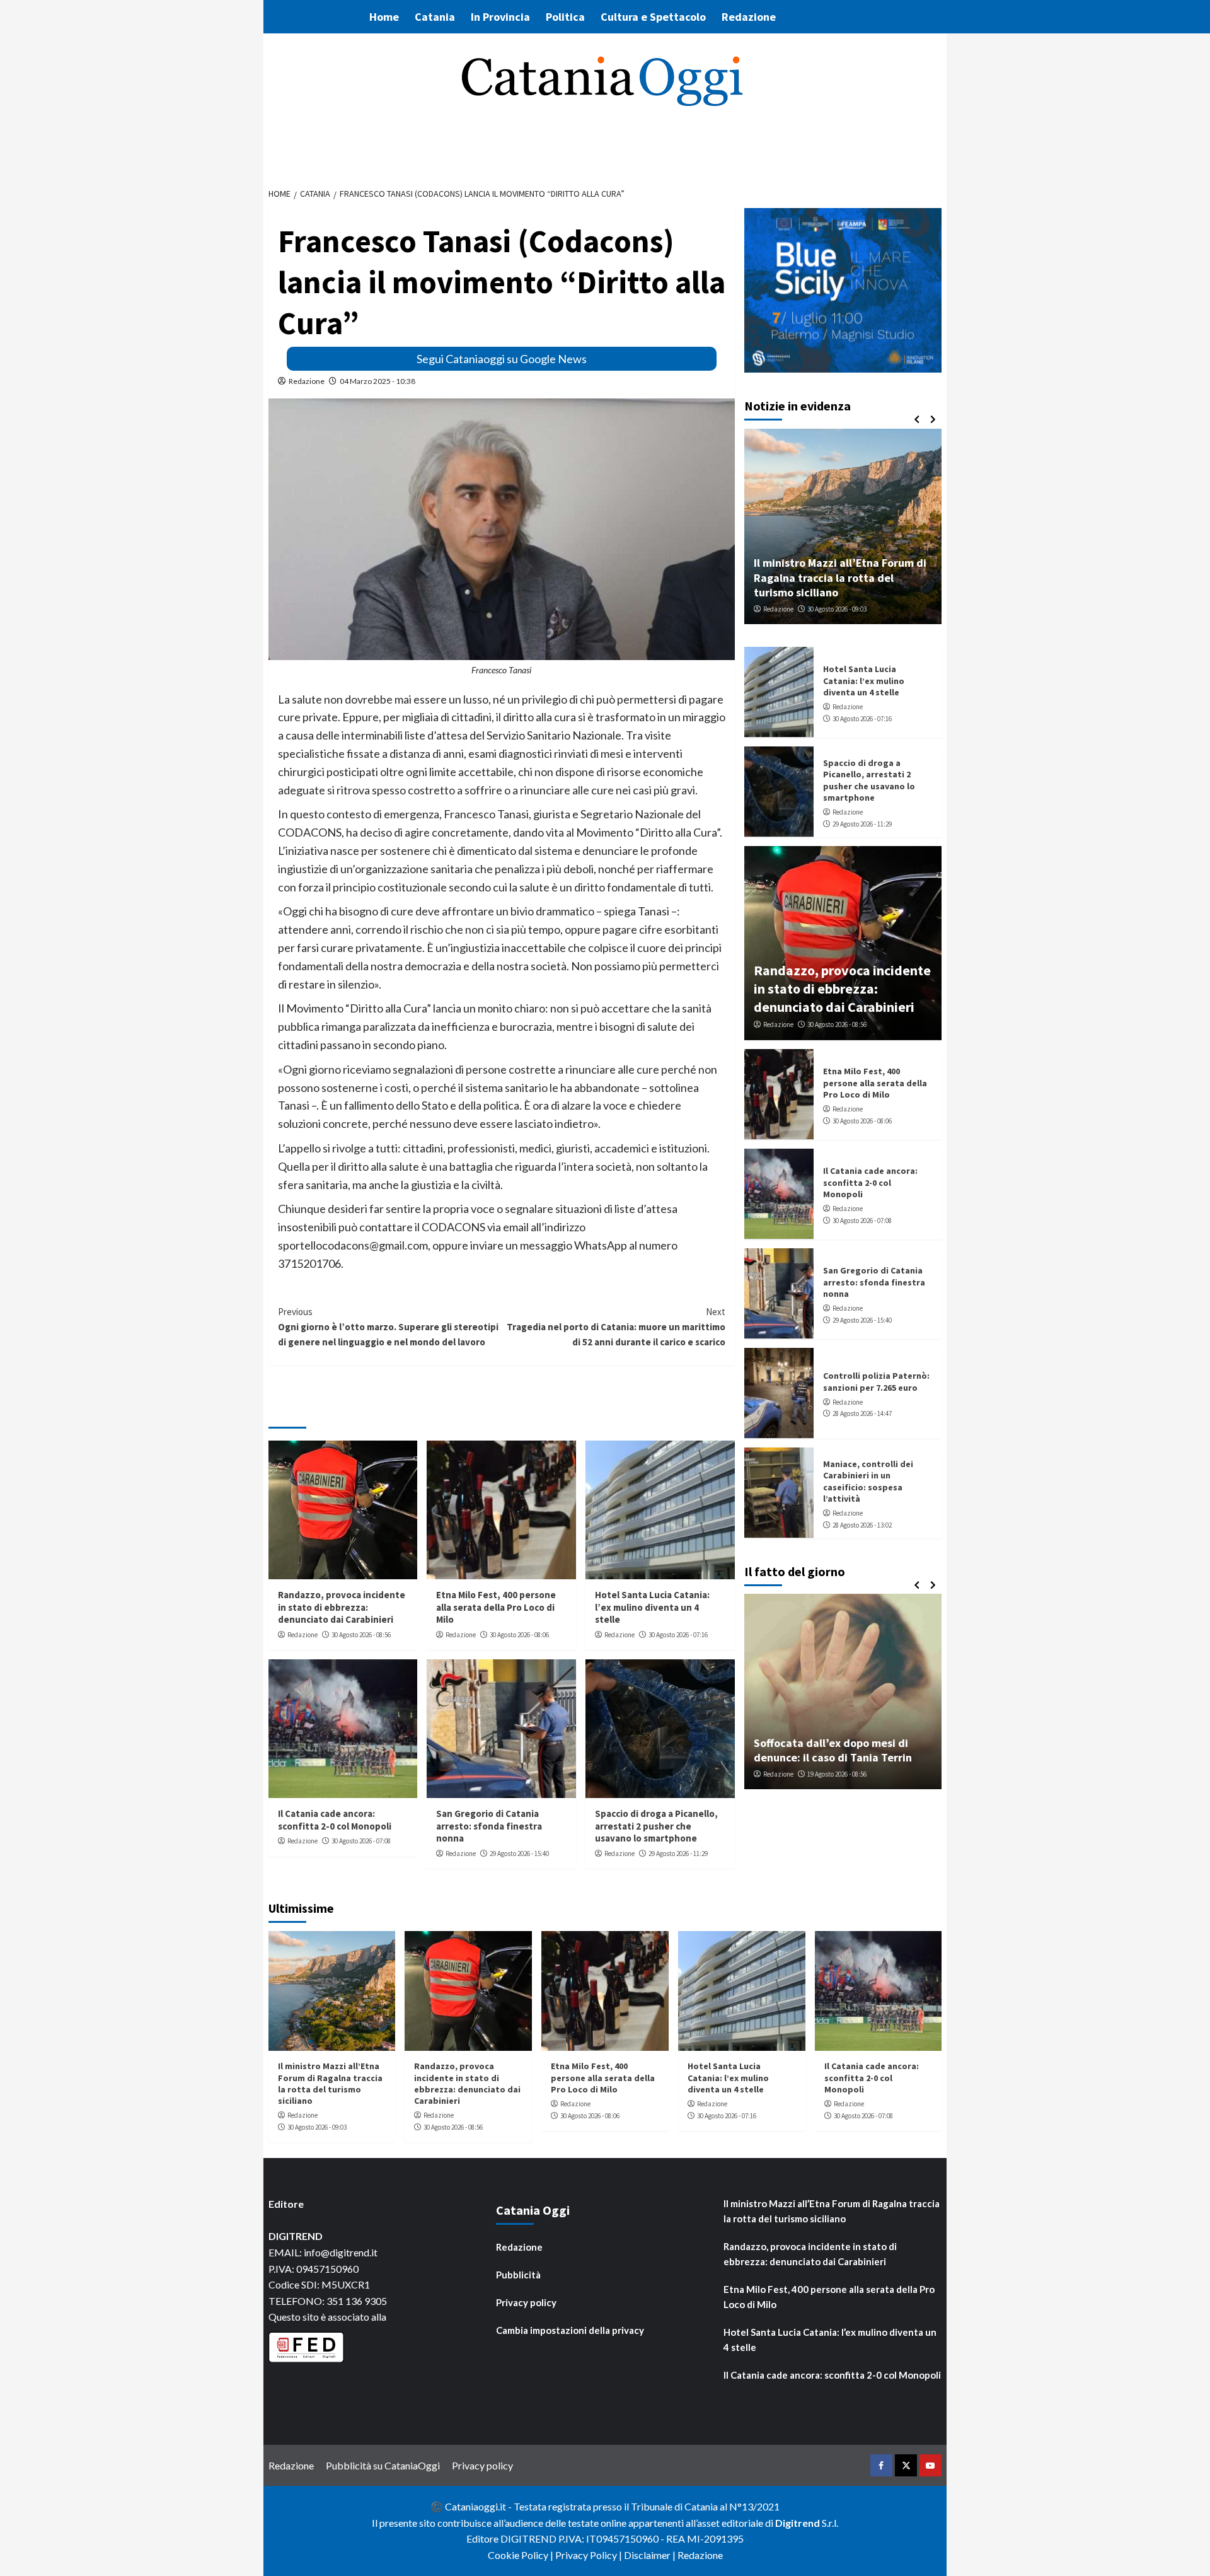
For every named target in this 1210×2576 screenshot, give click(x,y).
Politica (565, 17)
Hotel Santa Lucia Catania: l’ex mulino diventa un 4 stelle (652, 1607)
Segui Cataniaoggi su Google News (502, 359)
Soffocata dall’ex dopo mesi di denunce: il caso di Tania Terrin (833, 1750)
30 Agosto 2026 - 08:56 (361, 1635)
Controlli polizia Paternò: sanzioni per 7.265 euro (876, 1381)
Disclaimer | (651, 2555)
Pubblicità (518, 2275)
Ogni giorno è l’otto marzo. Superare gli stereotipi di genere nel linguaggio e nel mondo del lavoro (388, 1327)
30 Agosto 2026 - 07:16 (678, 1635)
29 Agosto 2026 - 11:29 (678, 1854)
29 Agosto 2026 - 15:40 (519, 1854)
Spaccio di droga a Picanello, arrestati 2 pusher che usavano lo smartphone (656, 1826)
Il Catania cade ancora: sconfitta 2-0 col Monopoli (335, 1820)
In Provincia (500, 17)
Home (384, 17)
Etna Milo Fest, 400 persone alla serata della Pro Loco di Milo (496, 1607)
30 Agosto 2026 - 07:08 (361, 1841)
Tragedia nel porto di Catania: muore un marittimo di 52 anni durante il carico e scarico (616, 1327)
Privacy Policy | (590, 2555)
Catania (435, 17)
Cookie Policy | (521, 2555)
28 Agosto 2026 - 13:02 (862, 1524)
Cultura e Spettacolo (653, 17)
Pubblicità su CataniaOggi (383, 2465)
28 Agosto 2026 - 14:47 (862, 1413)
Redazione (749, 17)
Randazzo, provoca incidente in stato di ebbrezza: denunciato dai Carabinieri (342, 1607)
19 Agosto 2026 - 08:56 (837, 1774)
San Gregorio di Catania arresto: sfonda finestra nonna (489, 1826)
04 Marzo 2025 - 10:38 (377, 381)
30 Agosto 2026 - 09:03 (837, 608)
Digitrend (798, 2523)
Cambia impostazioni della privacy (570, 2330)
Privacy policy (526, 2302)
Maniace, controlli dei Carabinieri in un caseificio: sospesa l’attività (868, 1481)
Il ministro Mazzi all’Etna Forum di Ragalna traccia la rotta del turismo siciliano (840, 577)
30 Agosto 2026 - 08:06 (519, 1635)
